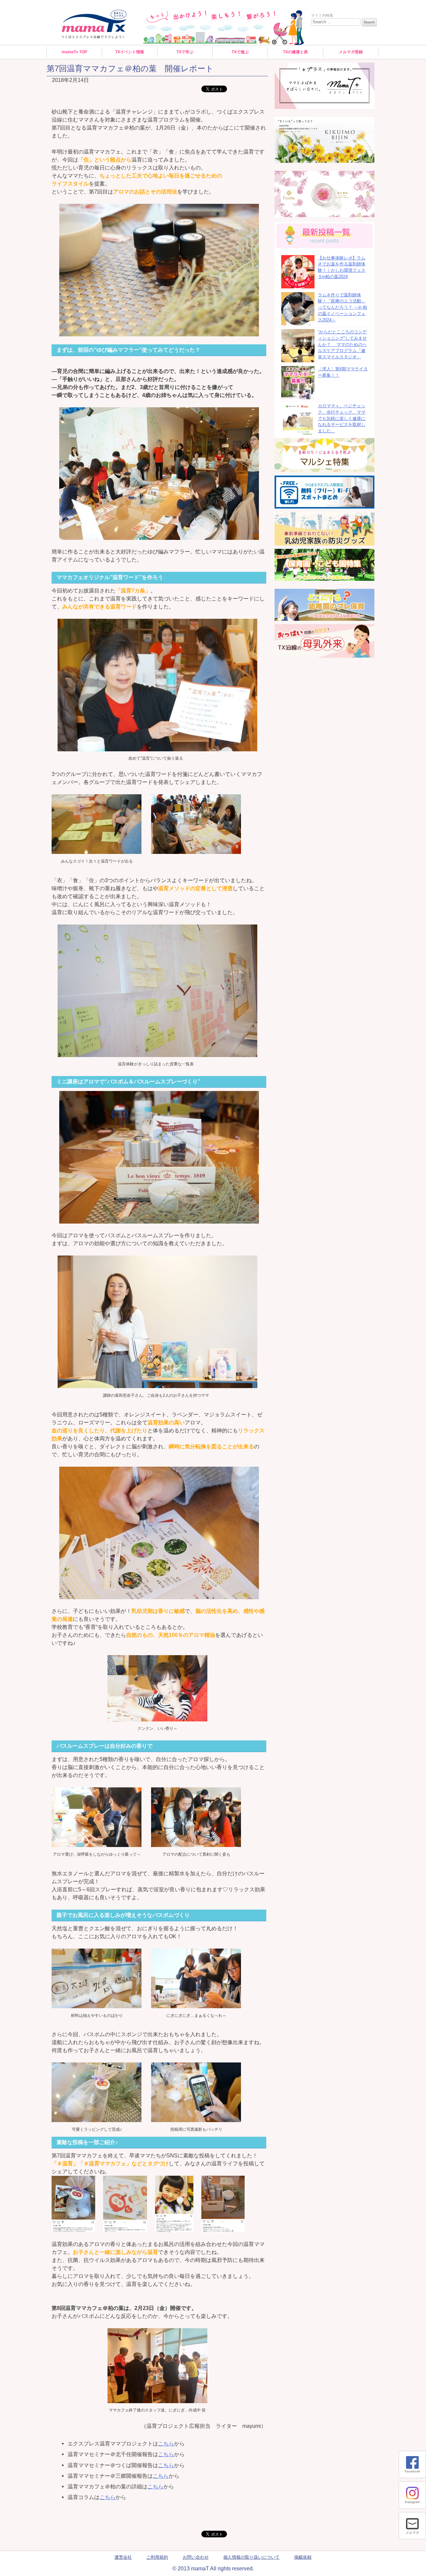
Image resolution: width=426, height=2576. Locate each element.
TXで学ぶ (185, 52)
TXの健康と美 (295, 52)
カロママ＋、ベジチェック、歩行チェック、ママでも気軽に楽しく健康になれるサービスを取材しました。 (342, 418)
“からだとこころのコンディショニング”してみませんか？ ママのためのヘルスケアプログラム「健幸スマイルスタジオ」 (342, 345)
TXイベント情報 (130, 52)
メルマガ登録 (351, 52)
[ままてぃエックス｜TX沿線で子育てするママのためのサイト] (94, 24)
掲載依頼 (303, 2557)
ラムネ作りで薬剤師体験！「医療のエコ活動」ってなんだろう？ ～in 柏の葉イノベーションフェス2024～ (342, 308)
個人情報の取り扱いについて (251, 2557)
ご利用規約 (157, 2557)
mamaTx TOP (74, 52)
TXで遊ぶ (240, 52)
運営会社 (123, 2557)
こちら (166, 2443)
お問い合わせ (196, 2557)
